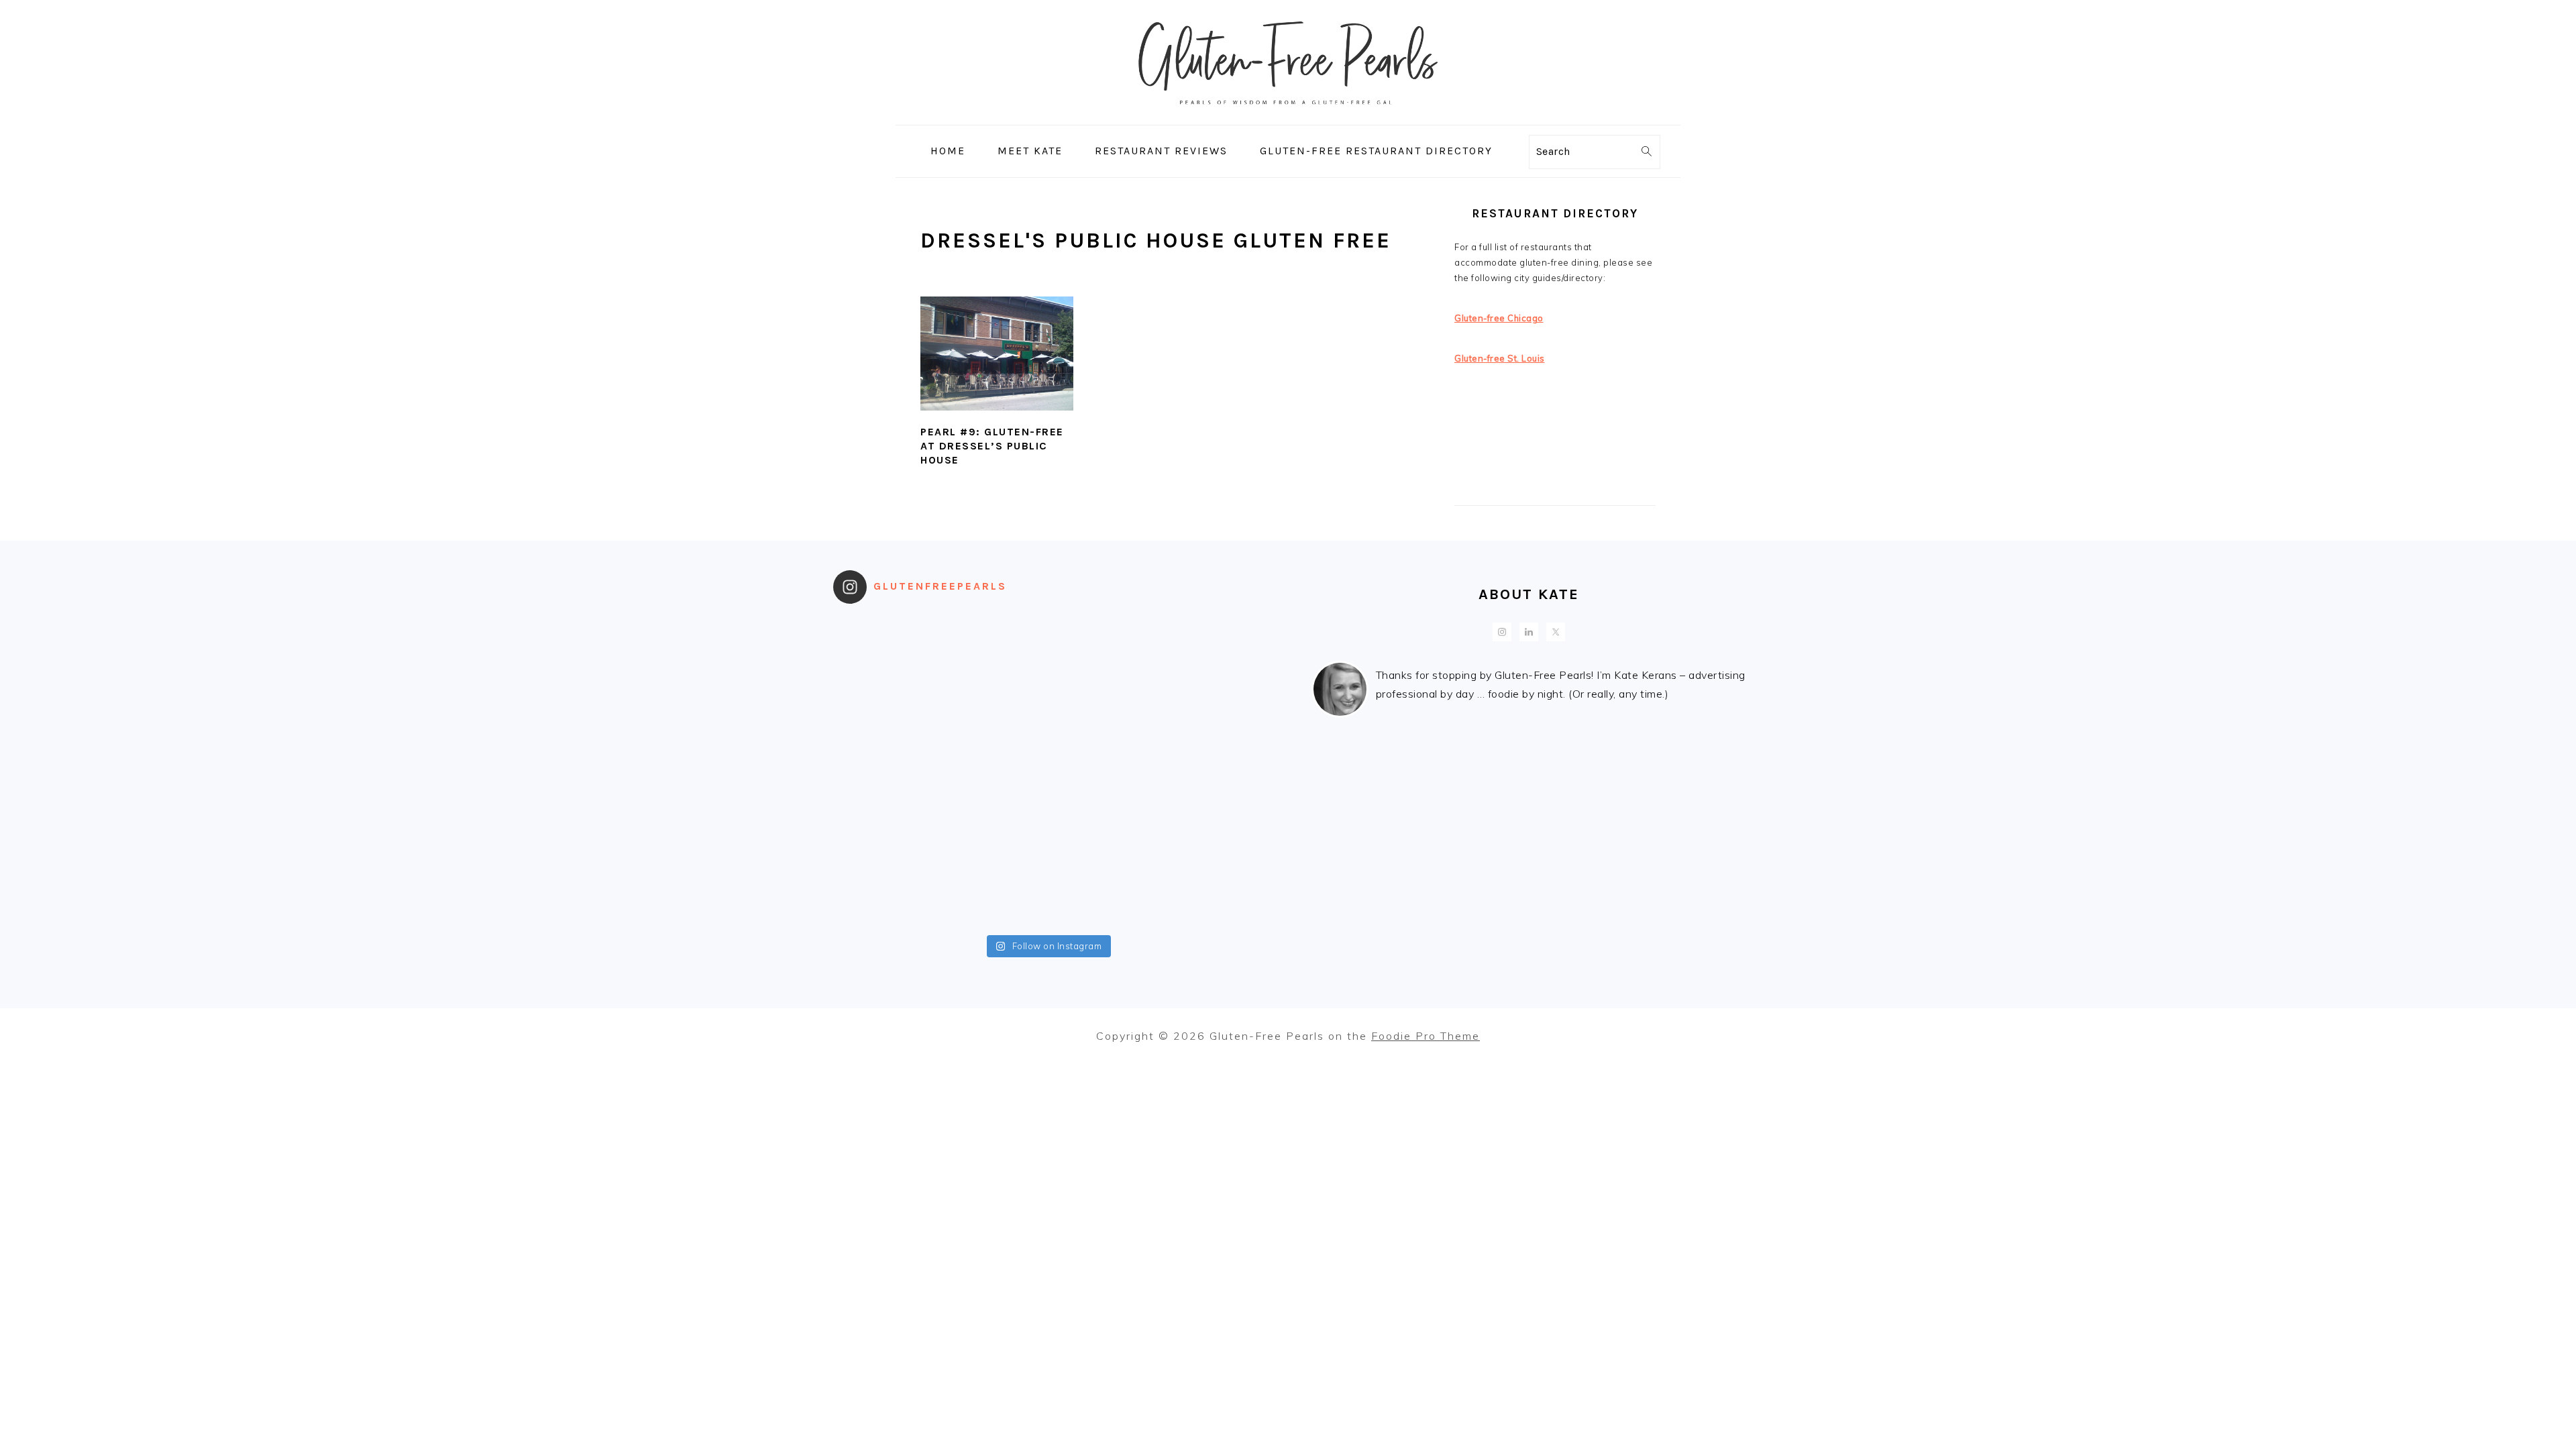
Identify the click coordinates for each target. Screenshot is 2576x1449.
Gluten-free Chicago (1499, 318)
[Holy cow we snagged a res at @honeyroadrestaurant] (1101, 897)
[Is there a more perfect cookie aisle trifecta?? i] (994, 645)
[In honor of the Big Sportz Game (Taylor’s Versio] (1101, 708)
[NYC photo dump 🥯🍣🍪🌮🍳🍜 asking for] (1208, 708)
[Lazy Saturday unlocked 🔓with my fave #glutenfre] (1208, 771)
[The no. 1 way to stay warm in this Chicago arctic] (887, 771)
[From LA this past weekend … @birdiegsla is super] (1208, 897)
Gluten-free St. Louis (1500, 358)
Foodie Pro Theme (1426, 1036)
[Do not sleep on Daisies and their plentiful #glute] (994, 897)
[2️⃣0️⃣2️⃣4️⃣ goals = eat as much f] (887, 834)
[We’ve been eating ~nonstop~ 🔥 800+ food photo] (1101, 834)
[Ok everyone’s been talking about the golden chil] (1101, 645)
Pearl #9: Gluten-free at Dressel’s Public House (992, 446)
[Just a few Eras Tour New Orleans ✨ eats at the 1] (887, 645)
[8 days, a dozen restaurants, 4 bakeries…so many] (887, 897)
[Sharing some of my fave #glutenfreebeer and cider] (994, 708)
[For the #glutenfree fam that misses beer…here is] (887, 708)
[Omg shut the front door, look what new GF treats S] (994, 834)
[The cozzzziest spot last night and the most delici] (994, 771)
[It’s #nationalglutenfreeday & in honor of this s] (1101, 771)
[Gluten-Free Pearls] (1288, 116)
